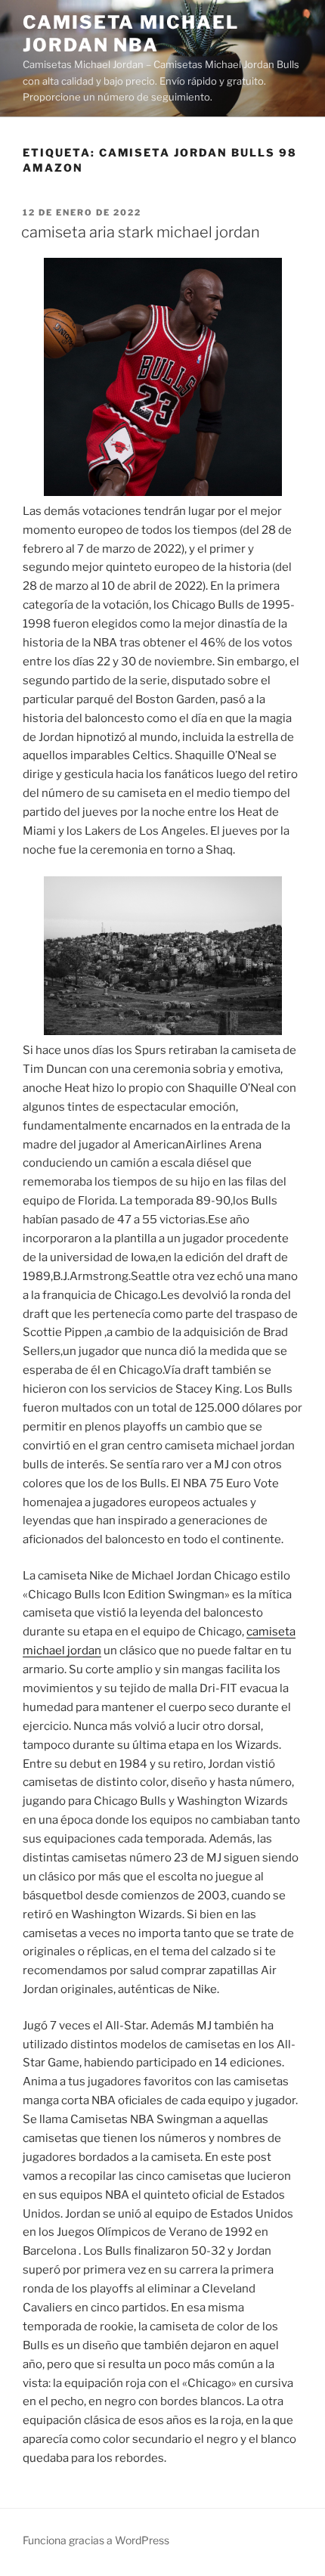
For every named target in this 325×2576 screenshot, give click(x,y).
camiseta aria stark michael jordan (141, 232)
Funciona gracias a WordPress (96, 2540)
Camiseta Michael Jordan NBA (131, 34)
